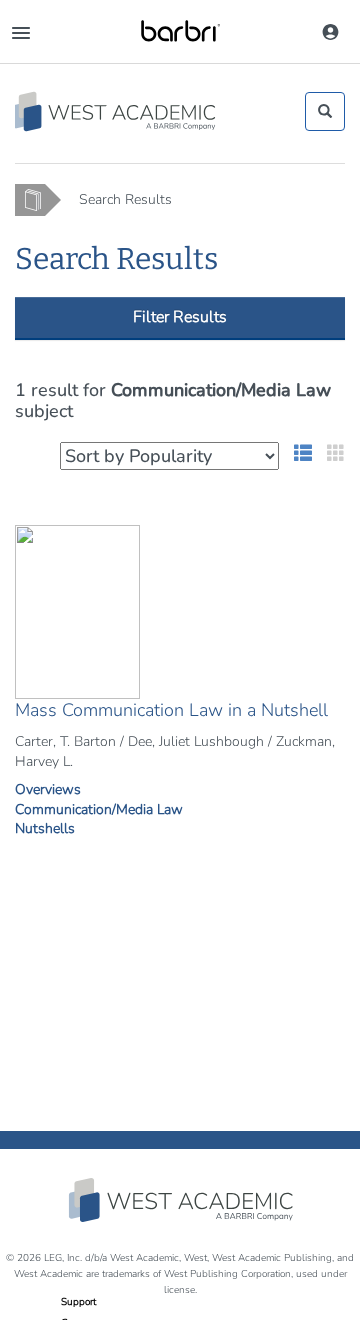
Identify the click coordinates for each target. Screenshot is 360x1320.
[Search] (325, 111)
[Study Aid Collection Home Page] (116, 111)
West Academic (183, 1200)
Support (78, 1302)
